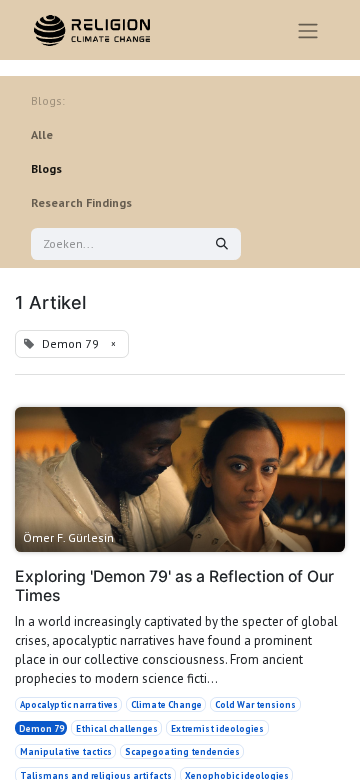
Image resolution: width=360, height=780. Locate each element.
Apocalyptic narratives (69, 704)
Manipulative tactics (66, 751)
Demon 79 (41, 728)
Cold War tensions (255, 704)
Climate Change (166, 704)
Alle (42, 134)
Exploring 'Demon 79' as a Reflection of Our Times (174, 586)
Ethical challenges (117, 728)
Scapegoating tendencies (182, 751)
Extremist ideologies (217, 728)
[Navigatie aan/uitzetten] (308, 30)
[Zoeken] (222, 244)
